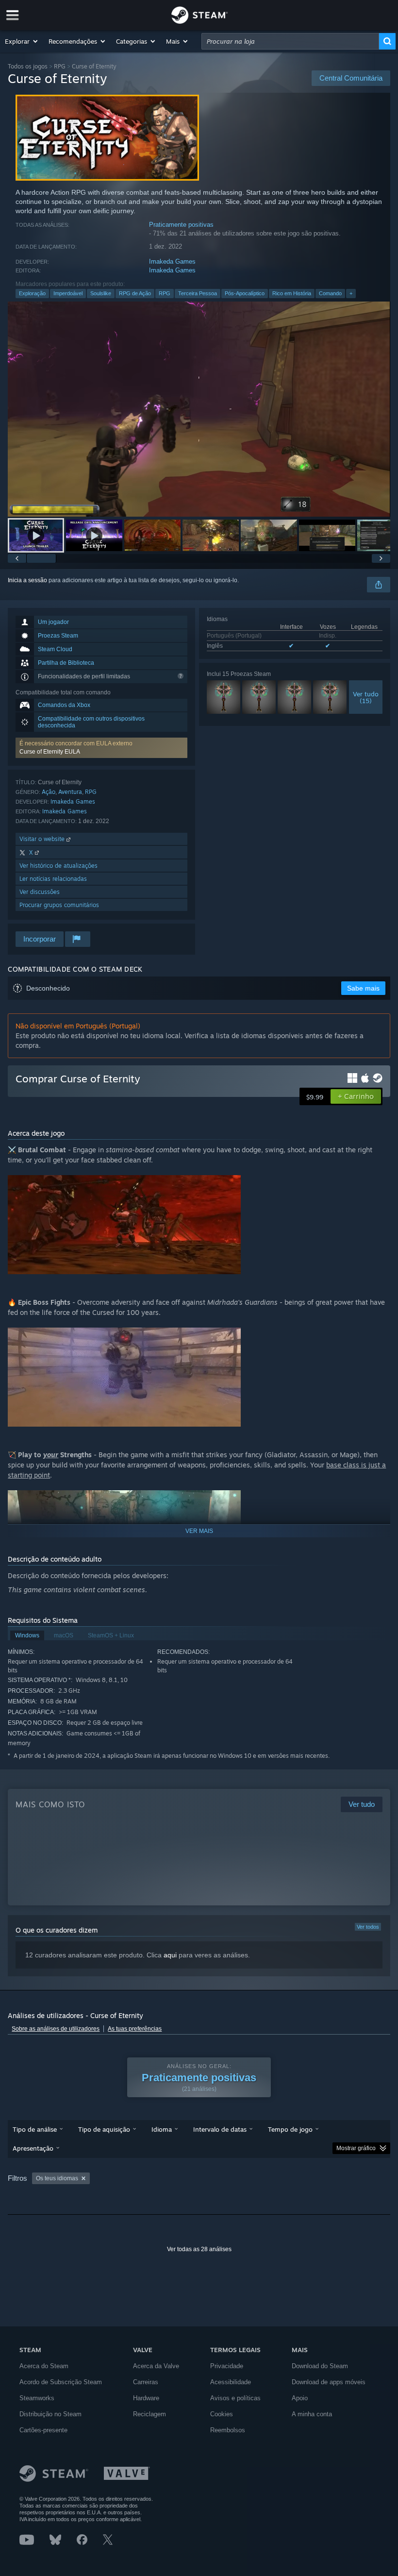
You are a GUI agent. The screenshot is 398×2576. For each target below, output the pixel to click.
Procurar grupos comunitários (59, 905)
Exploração (32, 293)
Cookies (222, 2414)
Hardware (146, 2398)
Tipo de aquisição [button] (104, 2129)
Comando (330, 293)
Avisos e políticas (235, 2398)
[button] (22, 41)
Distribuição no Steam (50, 2414)
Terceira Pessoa (198, 293)
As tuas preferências (135, 2029)
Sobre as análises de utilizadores (56, 2029)
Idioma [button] (162, 2129)
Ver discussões (40, 892)
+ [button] (351, 293)
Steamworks (37, 2398)
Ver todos (368, 1927)
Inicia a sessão (27, 580)
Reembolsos (228, 2430)
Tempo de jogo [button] (290, 2129)
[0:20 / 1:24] (199, 409)
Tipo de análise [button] (35, 2129)
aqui (170, 1955)
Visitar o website (43, 839)
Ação (49, 792)
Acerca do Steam (44, 2366)
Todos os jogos (28, 66)
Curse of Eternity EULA (50, 752)
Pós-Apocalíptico (245, 293)
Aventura (70, 792)
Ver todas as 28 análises (199, 2249)
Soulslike (101, 293)
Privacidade (227, 2366)
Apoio (300, 2398)
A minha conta (312, 2414)
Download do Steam (320, 2366)
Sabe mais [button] (363, 988)
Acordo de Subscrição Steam (61, 2382)
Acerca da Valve (156, 2366)
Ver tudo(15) (366, 697)
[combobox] (290, 41)
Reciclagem (149, 2414)
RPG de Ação (135, 293)
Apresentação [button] (33, 2148)
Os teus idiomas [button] (57, 2178)
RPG (60, 66)
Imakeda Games (172, 261)
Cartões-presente (43, 2430)
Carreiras (146, 2382)
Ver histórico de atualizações (58, 866)
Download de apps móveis (329, 2382)
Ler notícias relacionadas (53, 879)
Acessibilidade (231, 2382)
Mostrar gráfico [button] (356, 2148)
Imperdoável (68, 293)
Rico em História (292, 293)
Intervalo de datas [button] (220, 2129)
